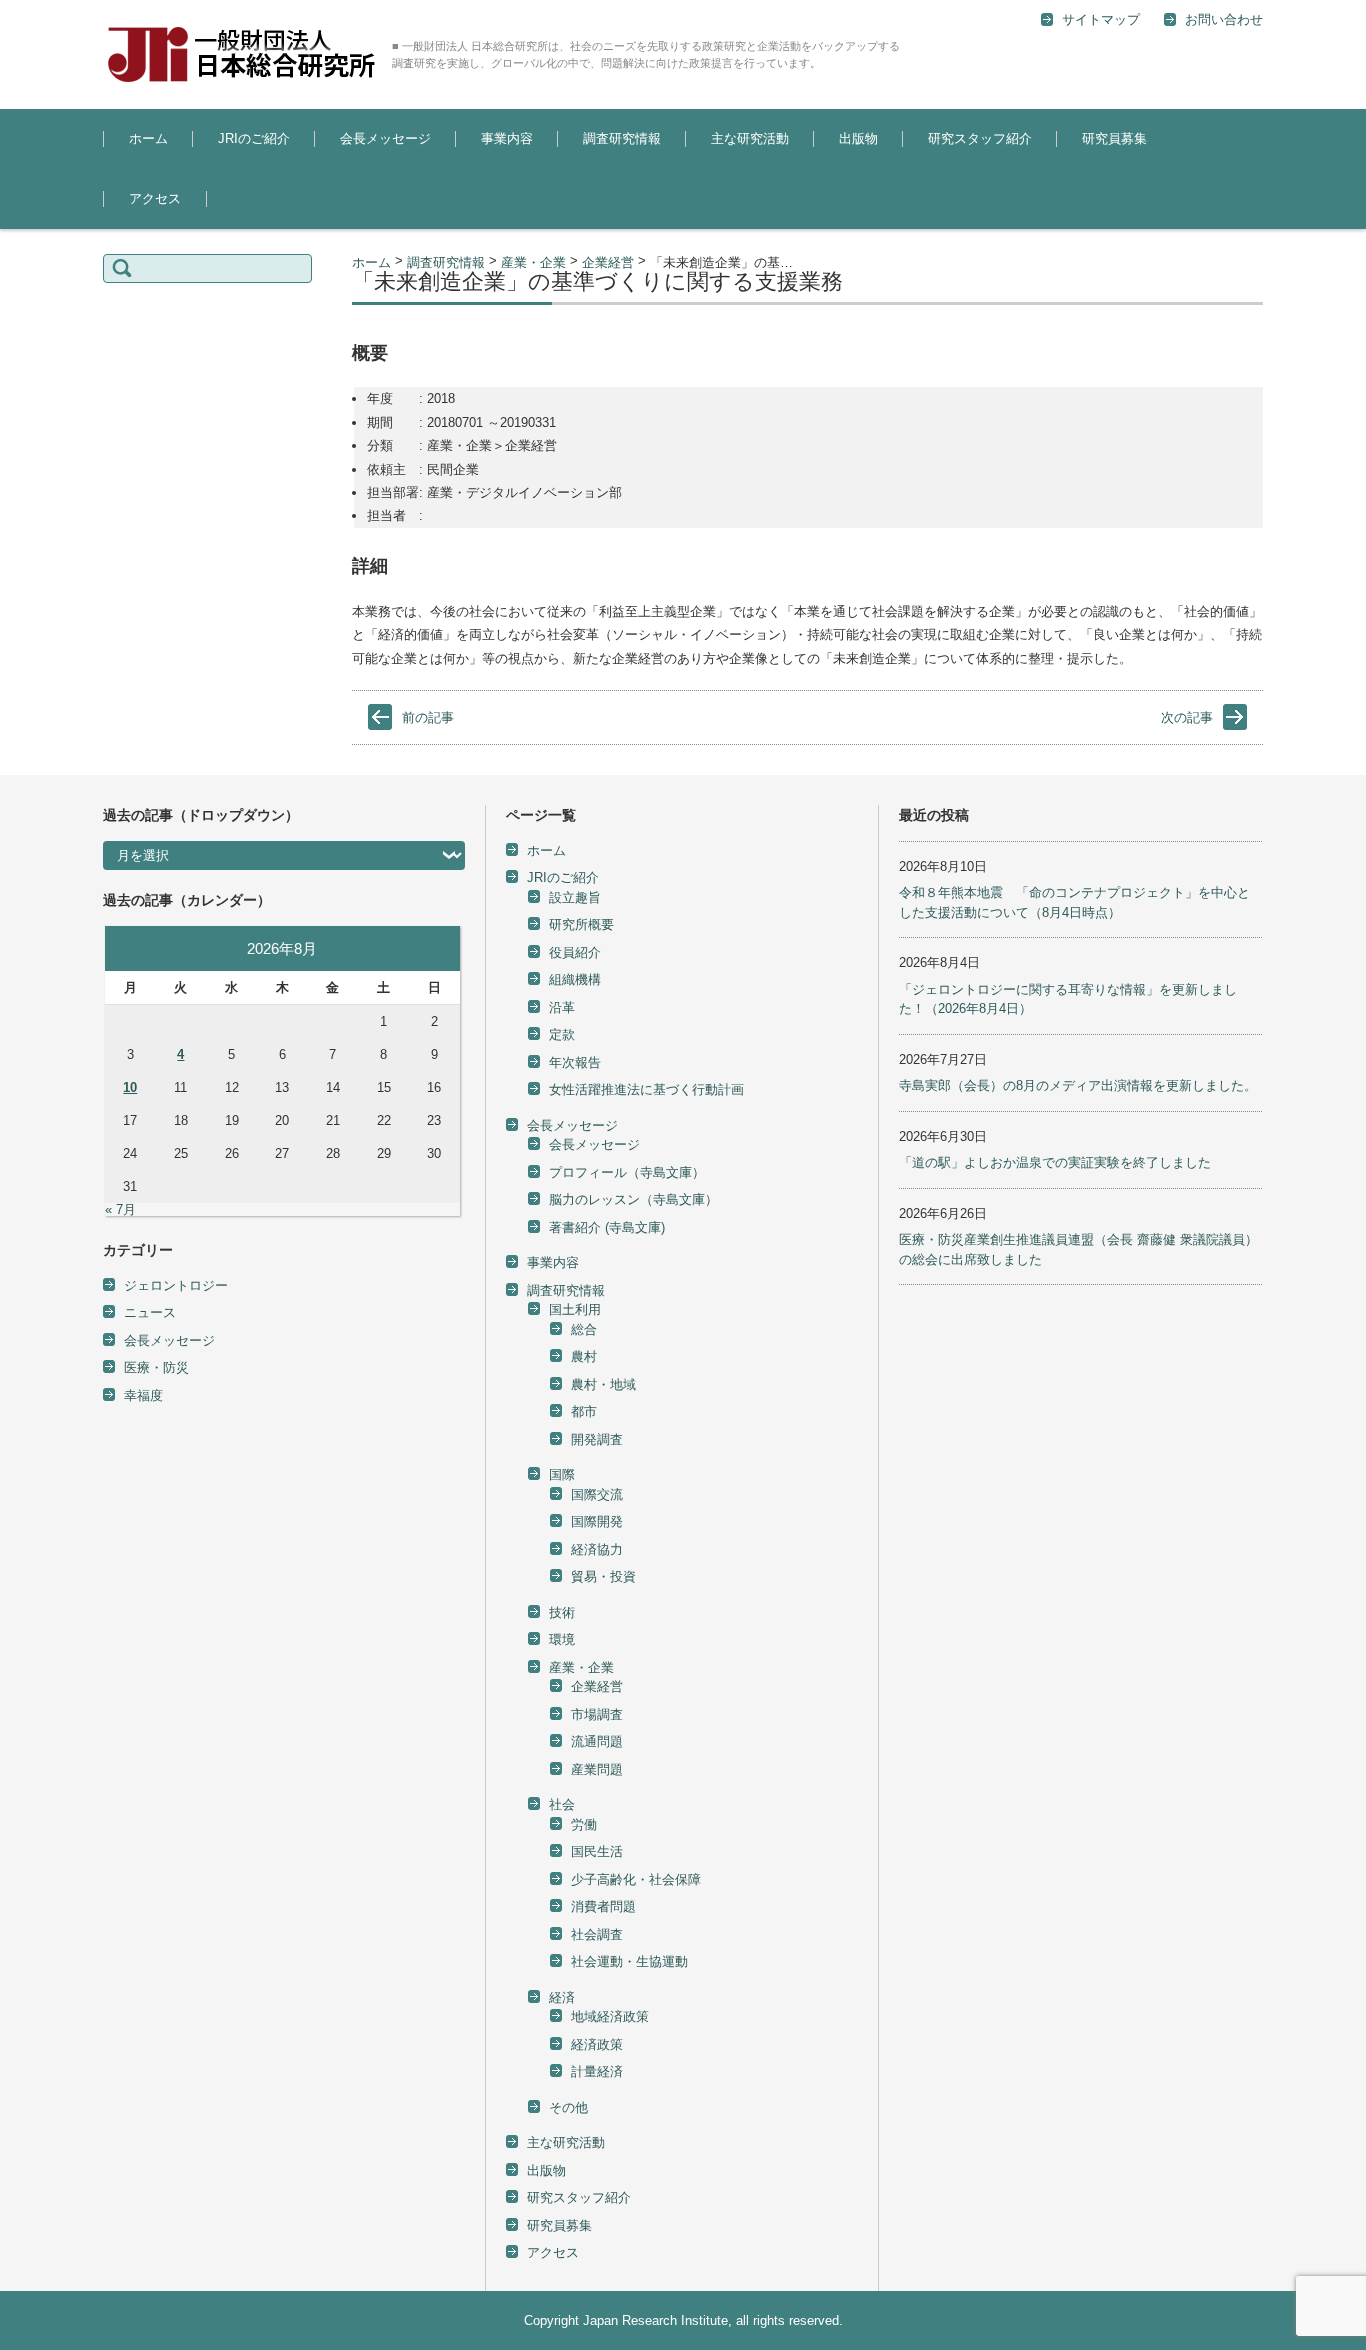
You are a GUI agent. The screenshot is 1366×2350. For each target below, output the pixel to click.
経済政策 (597, 2044)
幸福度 (143, 1395)
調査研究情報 (622, 138)
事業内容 (507, 138)
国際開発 (597, 1521)
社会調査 (597, 1934)
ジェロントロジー (176, 1285)
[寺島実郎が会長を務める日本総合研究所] (240, 54)
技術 (562, 1612)
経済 (562, 1997)
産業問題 (597, 1769)
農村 (584, 1356)
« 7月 (120, 1209)
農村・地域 (603, 1384)
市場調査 (597, 1714)
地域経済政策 (610, 2016)
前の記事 (428, 717)
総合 (770, 193)
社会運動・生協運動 (629, 1961)
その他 (568, 2107)
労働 (584, 1824)
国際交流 (597, 1494)
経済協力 (597, 1549)
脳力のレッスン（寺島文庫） (633, 1199)
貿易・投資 (603, 1576)
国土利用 (593, 193)
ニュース (150, 1312)
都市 (584, 1411)
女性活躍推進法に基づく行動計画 (646, 1089)
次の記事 (1187, 717)
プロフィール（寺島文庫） (627, 1172)
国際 (562, 1474)
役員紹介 (575, 952)
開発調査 (597, 1439)
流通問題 (597, 1741)
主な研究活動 (750, 138)
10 (130, 1087)
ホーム (148, 138)
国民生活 (597, 1851)
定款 (562, 1034)
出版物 (858, 138)
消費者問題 (603, 1906)
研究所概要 (581, 924)
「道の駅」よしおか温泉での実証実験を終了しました (1055, 1162)
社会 (562, 1804)
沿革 (562, 1007)
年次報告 (575, 1062)
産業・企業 (581, 1667)
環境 (562, 1639)
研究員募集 (1114, 138)
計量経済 (597, 2071)
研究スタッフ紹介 (980, 138)
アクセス (155, 198)
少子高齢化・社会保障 (636, 1879)
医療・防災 (156, 1367)
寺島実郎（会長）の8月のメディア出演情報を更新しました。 (1078, 1085)
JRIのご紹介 (254, 138)
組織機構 (575, 979)
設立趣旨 (228, 193)
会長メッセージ (385, 138)
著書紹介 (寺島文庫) (607, 1227)
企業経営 (597, 1686)
